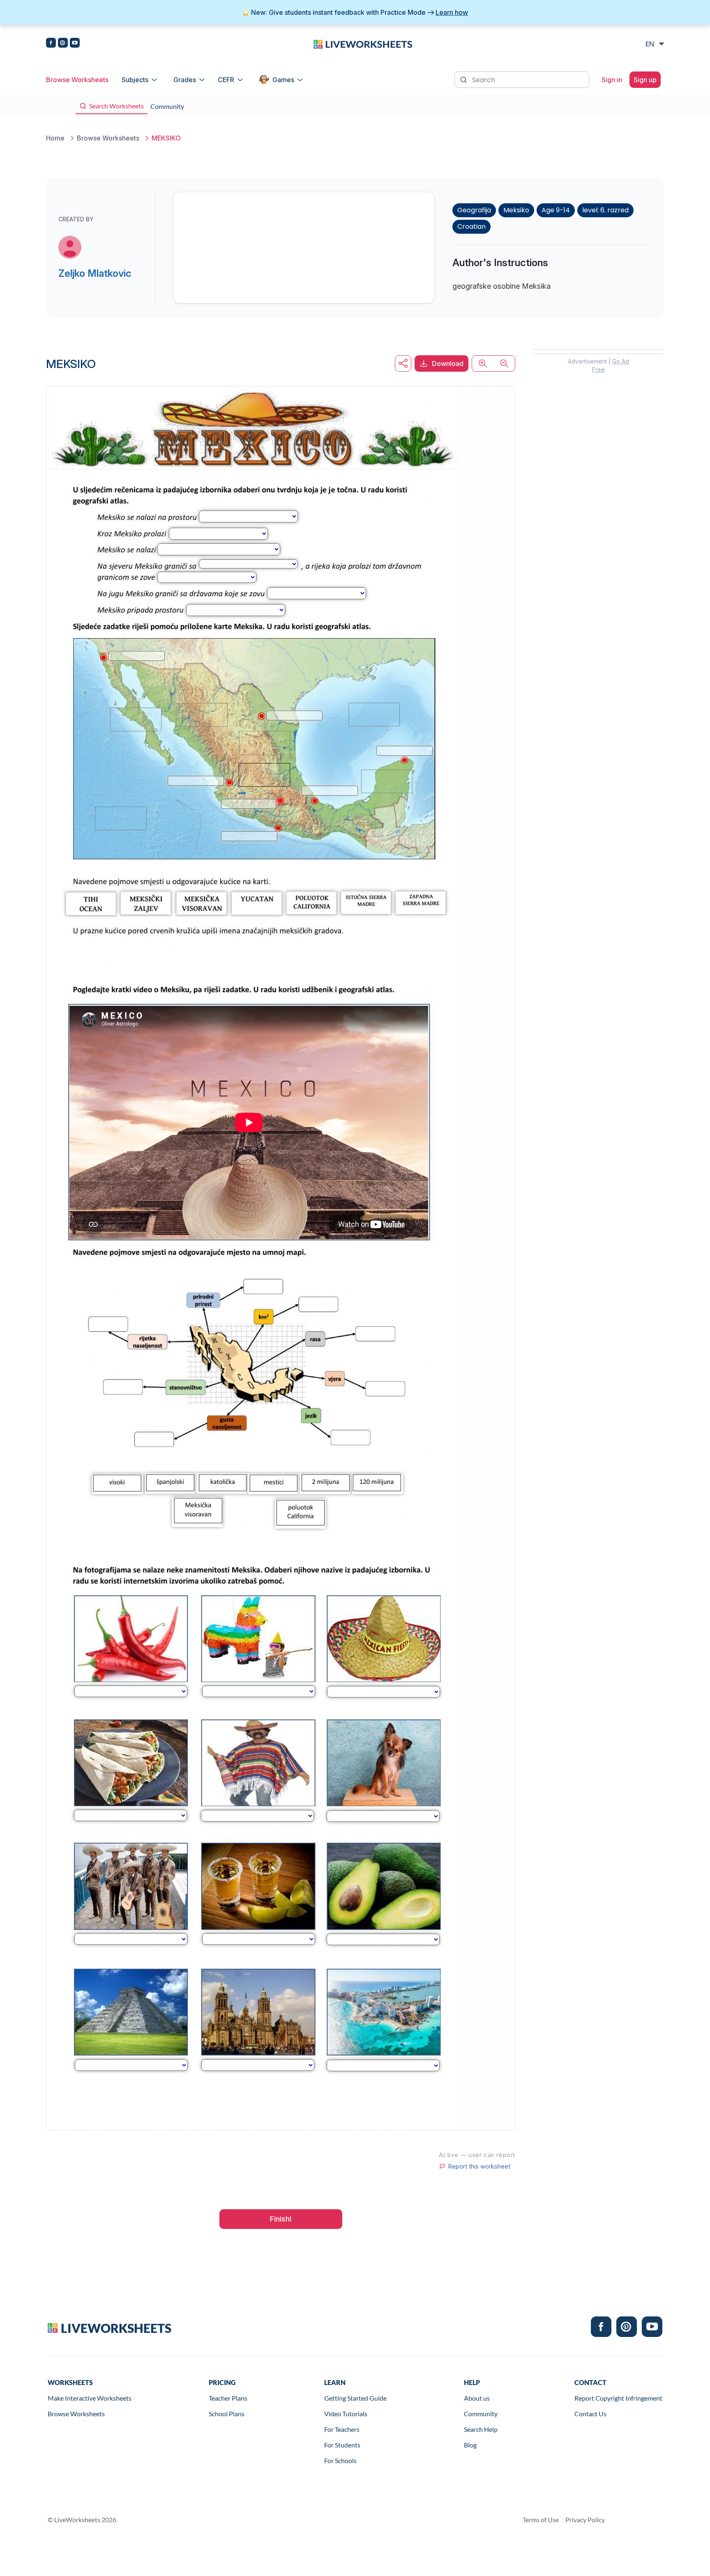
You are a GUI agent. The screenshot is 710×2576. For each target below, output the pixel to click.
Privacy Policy (585, 2520)
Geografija (474, 210)
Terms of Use (541, 2520)
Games (283, 80)
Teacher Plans (228, 2398)
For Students (342, 2445)
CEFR (226, 80)
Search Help (481, 2429)
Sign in (612, 80)
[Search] (464, 79)
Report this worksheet (479, 2167)
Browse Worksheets (77, 80)
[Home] (363, 44)
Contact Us (590, 2414)
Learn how (452, 12)
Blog (470, 2445)
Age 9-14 (556, 210)
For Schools (340, 2460)
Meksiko (516, 210)
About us (477, 2398)
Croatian (471, 227)
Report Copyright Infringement (618, 2398)
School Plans (227, 2414)
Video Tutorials (346, 2414)
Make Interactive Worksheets (90, 2398)
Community (481, 2414)
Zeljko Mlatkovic (95, 273)
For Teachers (342, 2429)
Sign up (645, 80)
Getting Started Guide (355, 2398)
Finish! (281, 2219)
